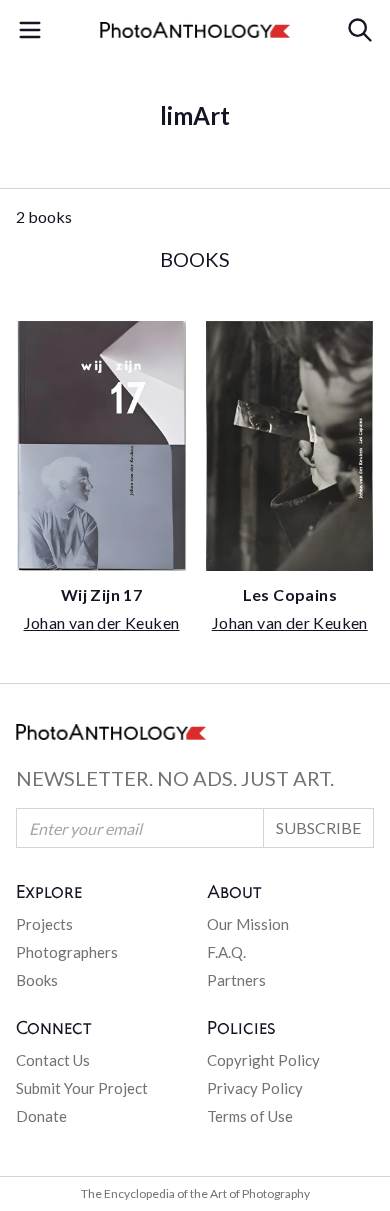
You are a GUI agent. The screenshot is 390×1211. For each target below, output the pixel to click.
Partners (236, 980)
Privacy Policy (255, 1088)
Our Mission (248, 924)
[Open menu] (30, 30)
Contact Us (53, 1060)
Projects (44, 924)
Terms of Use (250, 1116)
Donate (41, 1116)
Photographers (67, 952)
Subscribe (318, 827)
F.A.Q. (226, 952)
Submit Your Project (82, 1088)
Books (37, 980)
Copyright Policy (263, 1060)
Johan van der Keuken (102, 622)
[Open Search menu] (360, 30)
